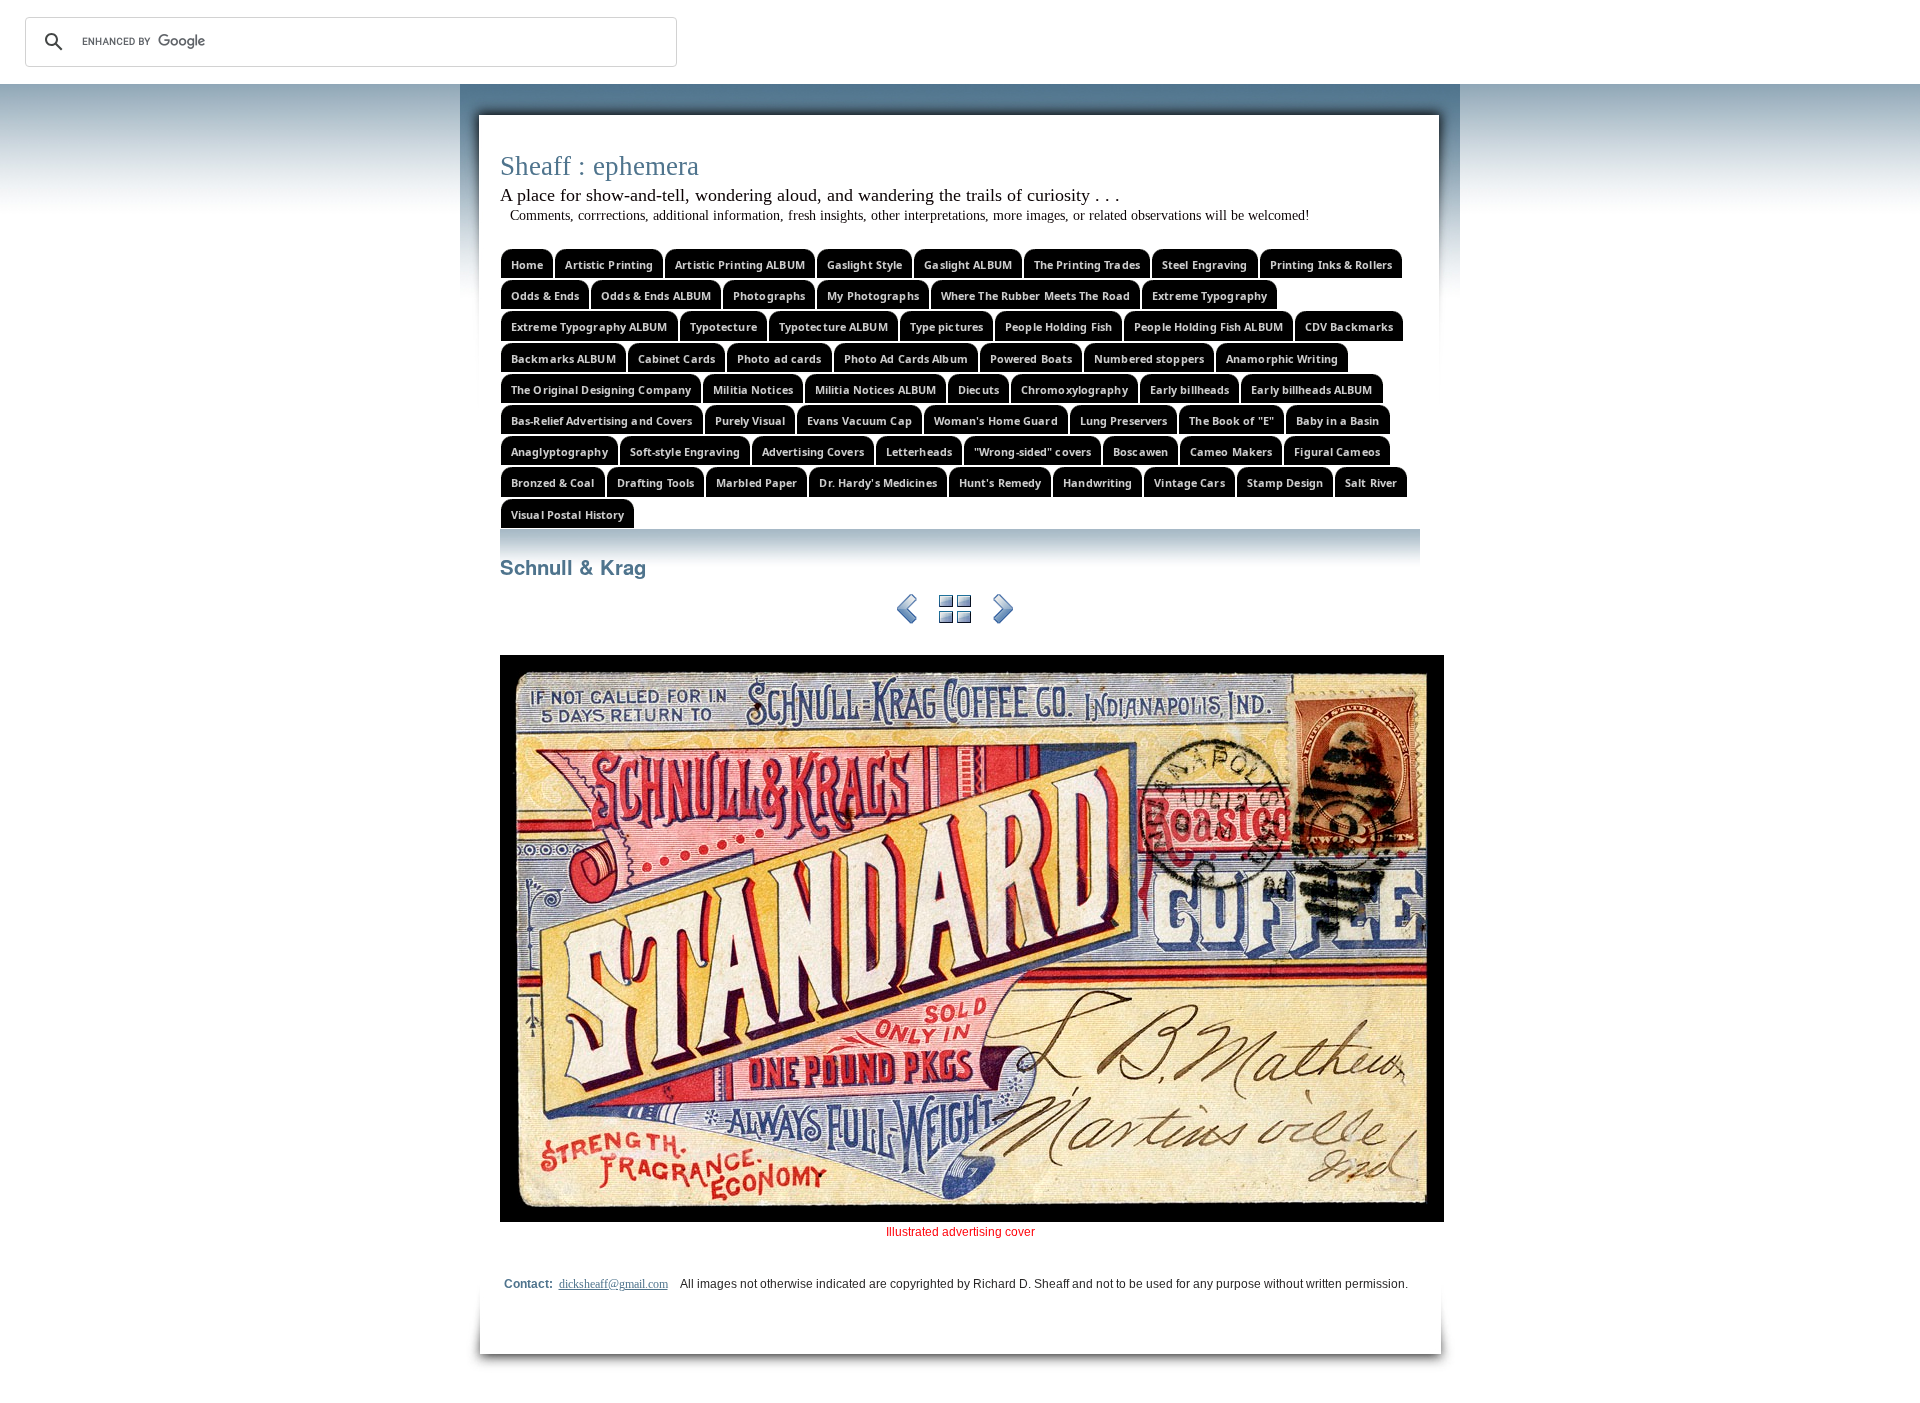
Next (1003, 612)
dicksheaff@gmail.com (613, 1284)
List (955, 612)
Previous (907, 612)
